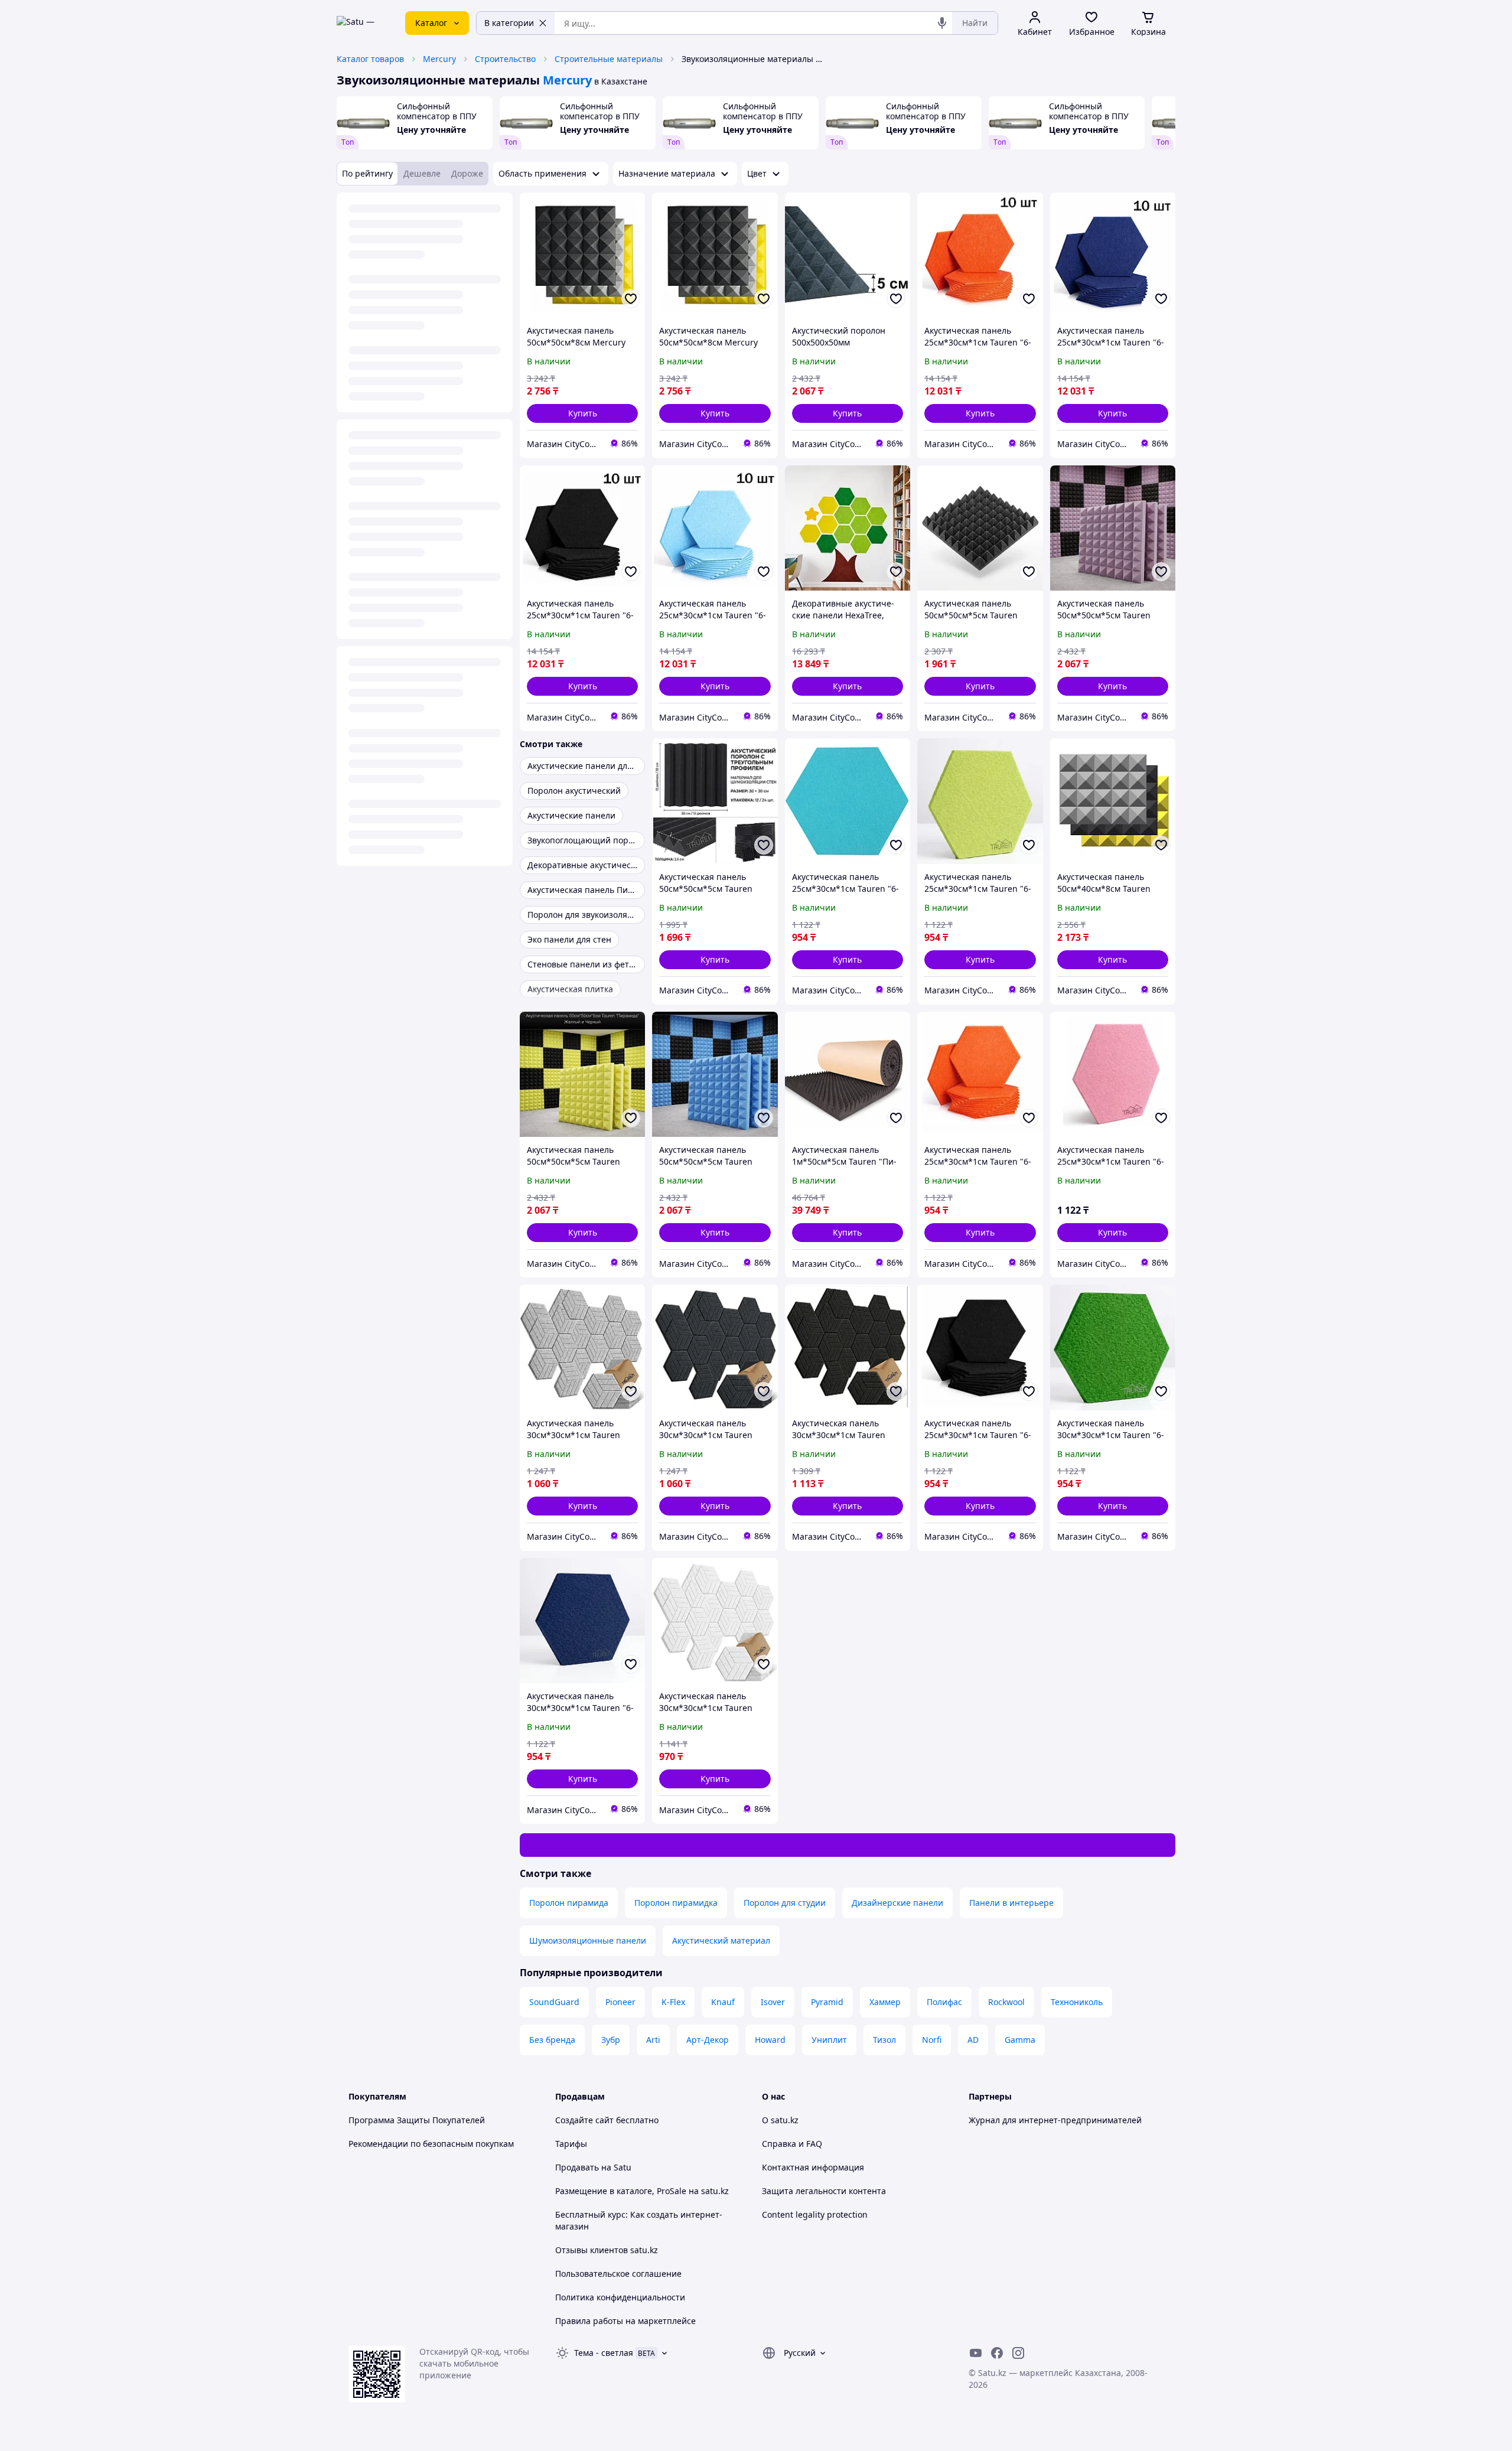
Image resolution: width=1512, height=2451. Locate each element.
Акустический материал (721, 1940)
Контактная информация (813, 2167)
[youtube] (976, 2353)
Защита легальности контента (824, 2191)
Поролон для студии (785, 1903)
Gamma (1020, 2040)
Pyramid (827, 2002)
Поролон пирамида (569, 1903)
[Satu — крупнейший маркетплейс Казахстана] (363, 23)
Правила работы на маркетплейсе (625, 2321)
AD (973, 2040)
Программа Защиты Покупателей (417, 2120)
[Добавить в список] (631, 299)
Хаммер (885, 2002)
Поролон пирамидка (676, 1903)
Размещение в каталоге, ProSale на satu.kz (642, 2191)
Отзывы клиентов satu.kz (607, 2250)
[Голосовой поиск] (942, 23)
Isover (773, 2002)
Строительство (505, 59)
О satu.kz (780, 2120)
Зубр (611, 2040)
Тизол (884, 2040)
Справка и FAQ (792, 2144)
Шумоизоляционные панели (588, 1940)
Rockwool (1006, 2002)
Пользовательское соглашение (618, 2274)
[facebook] (997, 2353)
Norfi (932, 2040)
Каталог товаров (370, 59)
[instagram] (1018, 2353)
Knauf (723, 2002)
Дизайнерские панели (897, 1903)
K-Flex (673, 2002)
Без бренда (552, 2040)
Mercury (439, 59)
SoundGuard (554, 2002)
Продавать (577, 2167)
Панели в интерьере (1011, 1903)
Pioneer (620, 2002)
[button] (582, 413)
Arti (653, 2040)
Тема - (604, 2353)
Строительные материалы (609, 59)
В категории (509, 23)
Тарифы (571, 2144)
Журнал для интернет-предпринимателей (1055, 2120)
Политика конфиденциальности (620, 2297)
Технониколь (1077, 2002)
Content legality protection (815, 2214)
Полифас (944, 2002)
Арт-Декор (708, 2040)
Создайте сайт (584, 2120)
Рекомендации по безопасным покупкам (431, 2144)
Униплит (829, 2040)
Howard (770, 2040)
